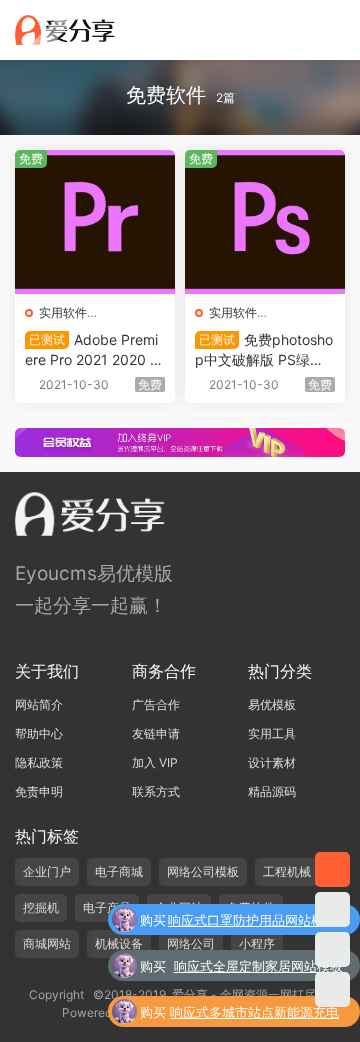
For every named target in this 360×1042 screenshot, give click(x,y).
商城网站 (47, 943)
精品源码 (272, 791)
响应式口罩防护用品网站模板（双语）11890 (252, 922)
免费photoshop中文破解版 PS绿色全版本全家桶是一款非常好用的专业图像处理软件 (265, 350)
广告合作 (156, 704)
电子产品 (107, 907)
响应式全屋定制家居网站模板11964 (258, 968)
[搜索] (278, 29)
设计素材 (272, 762)
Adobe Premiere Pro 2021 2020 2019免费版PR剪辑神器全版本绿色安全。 (91, 350)
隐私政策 (39, 762)
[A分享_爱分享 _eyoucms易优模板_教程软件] (65, 30)
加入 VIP (155, 762)
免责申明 (39, 791)
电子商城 (119, 871)
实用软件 (63, 312)
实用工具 (272, 733)
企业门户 (47, 871)
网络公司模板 (203, 871)
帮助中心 (39, 733)
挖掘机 (41, 907)
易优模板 (272, 704)
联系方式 (156, 791)
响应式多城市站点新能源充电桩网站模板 (254, 1014)
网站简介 (39, 704)
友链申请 (156, 733)
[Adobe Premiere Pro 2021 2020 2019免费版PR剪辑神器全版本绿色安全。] (95, 222)
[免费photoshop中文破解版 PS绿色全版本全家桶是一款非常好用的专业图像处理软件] (265, 222)
